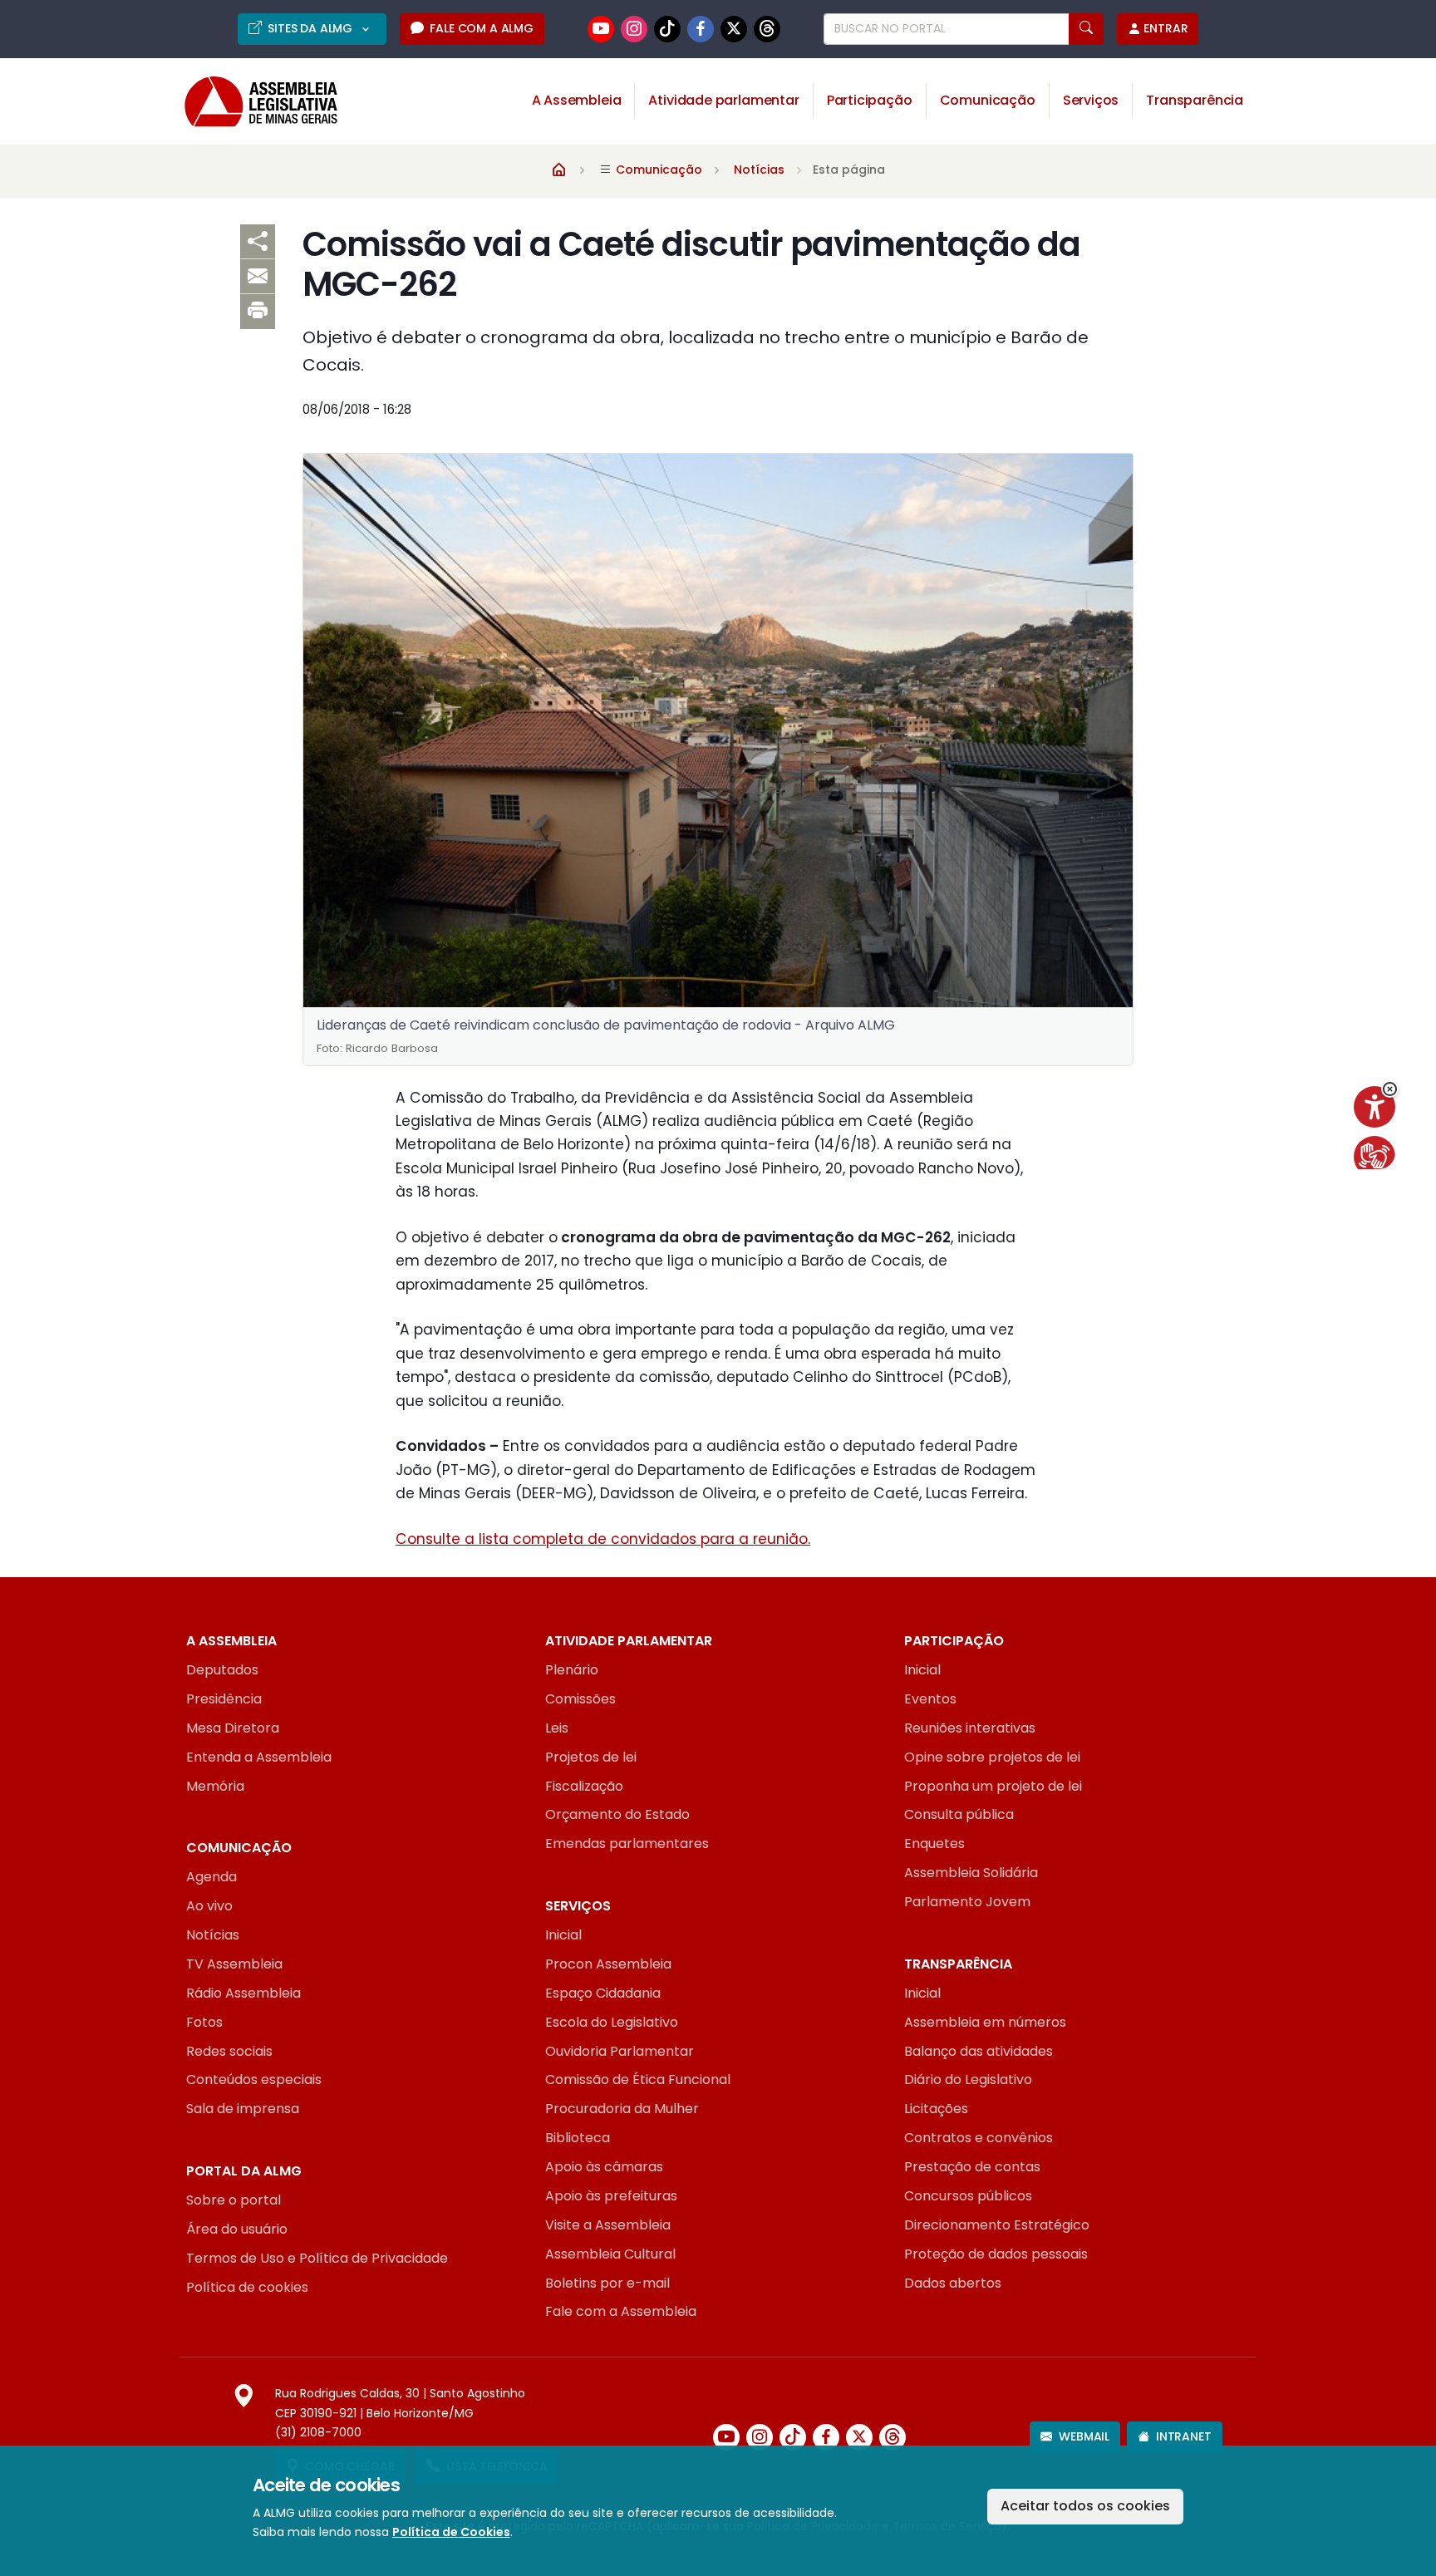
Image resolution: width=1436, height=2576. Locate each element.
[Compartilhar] (258, 242)
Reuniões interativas (970, 1728)
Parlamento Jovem (967, 1902)
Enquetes (934, 1844)
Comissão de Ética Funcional (638, 2079)
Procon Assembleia (608, 1964)
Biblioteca (578, 2138)
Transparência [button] (1195, 100)
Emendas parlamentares (627, 1844)
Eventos (930, 1699)
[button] (1390, 1089)
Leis (557, 1728)
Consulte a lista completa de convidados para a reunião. (603, 1539)
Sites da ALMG (312, 28)
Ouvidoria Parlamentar (620, 2051)
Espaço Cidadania (603, 1993)
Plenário (572, 1670)
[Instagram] (634, 29)
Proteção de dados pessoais (996, 2254)
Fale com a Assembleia (621, 2311)
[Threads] (767, 29)
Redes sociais (229, 2051)
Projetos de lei (591, 1757)
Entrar (1166, 28)
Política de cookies (247, 2287)
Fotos (204, 2022)
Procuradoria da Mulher (622, 2109)
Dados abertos (953, 2283)
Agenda (211, 1877)
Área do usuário (237, 2229)
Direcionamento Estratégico (997, 2225)
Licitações (936, 2109)
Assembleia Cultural (610, 2254)
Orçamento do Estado (617, 1814)
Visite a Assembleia (608, 2225)
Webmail (1084, 2436)
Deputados (222, 1670)
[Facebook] (701, 29)
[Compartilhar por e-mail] (258, 277)
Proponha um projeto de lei (993, 1786)
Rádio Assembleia (243, 1993)
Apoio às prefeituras (611, 2196)
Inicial (922, 1670)
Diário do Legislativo (968, 2079)
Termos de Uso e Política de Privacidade (317, 2258)
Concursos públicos (968, 2196)
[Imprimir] (258, 312)
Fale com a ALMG (481, 28)
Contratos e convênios (979, 2138)
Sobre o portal (234, 2200)
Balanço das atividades (979, 2051)
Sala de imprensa (243, 2109)
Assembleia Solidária (971, 1873)
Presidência (224, 1699)
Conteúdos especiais (254, 2079)
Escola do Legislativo (612, 2022)
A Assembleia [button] (577, 100)
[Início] (559, 169)
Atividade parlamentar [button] (723, 100)
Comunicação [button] (988, 100)
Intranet (1184, 2436)
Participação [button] (870, 100)
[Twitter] (734, 29)
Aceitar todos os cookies (1085, 2506)
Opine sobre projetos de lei (992, 1757)
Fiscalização (584, 1786)
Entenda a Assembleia (259, 1757)
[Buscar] (1086, 29)
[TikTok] (667, 29)
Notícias (759, 170)
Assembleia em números (985, 2022)
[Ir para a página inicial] (249, 102)
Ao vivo (209, 1906)
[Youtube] (601, 29)
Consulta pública (959, 1814)
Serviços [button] (1091, 100)
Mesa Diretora (233, 1728)
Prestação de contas (972, 2167)
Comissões (580, 1699)
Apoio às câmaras (604, 2167)
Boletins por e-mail (607, 2283)
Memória (215, 1786)
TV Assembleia (234, 1964)
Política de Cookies (451, 2532)
